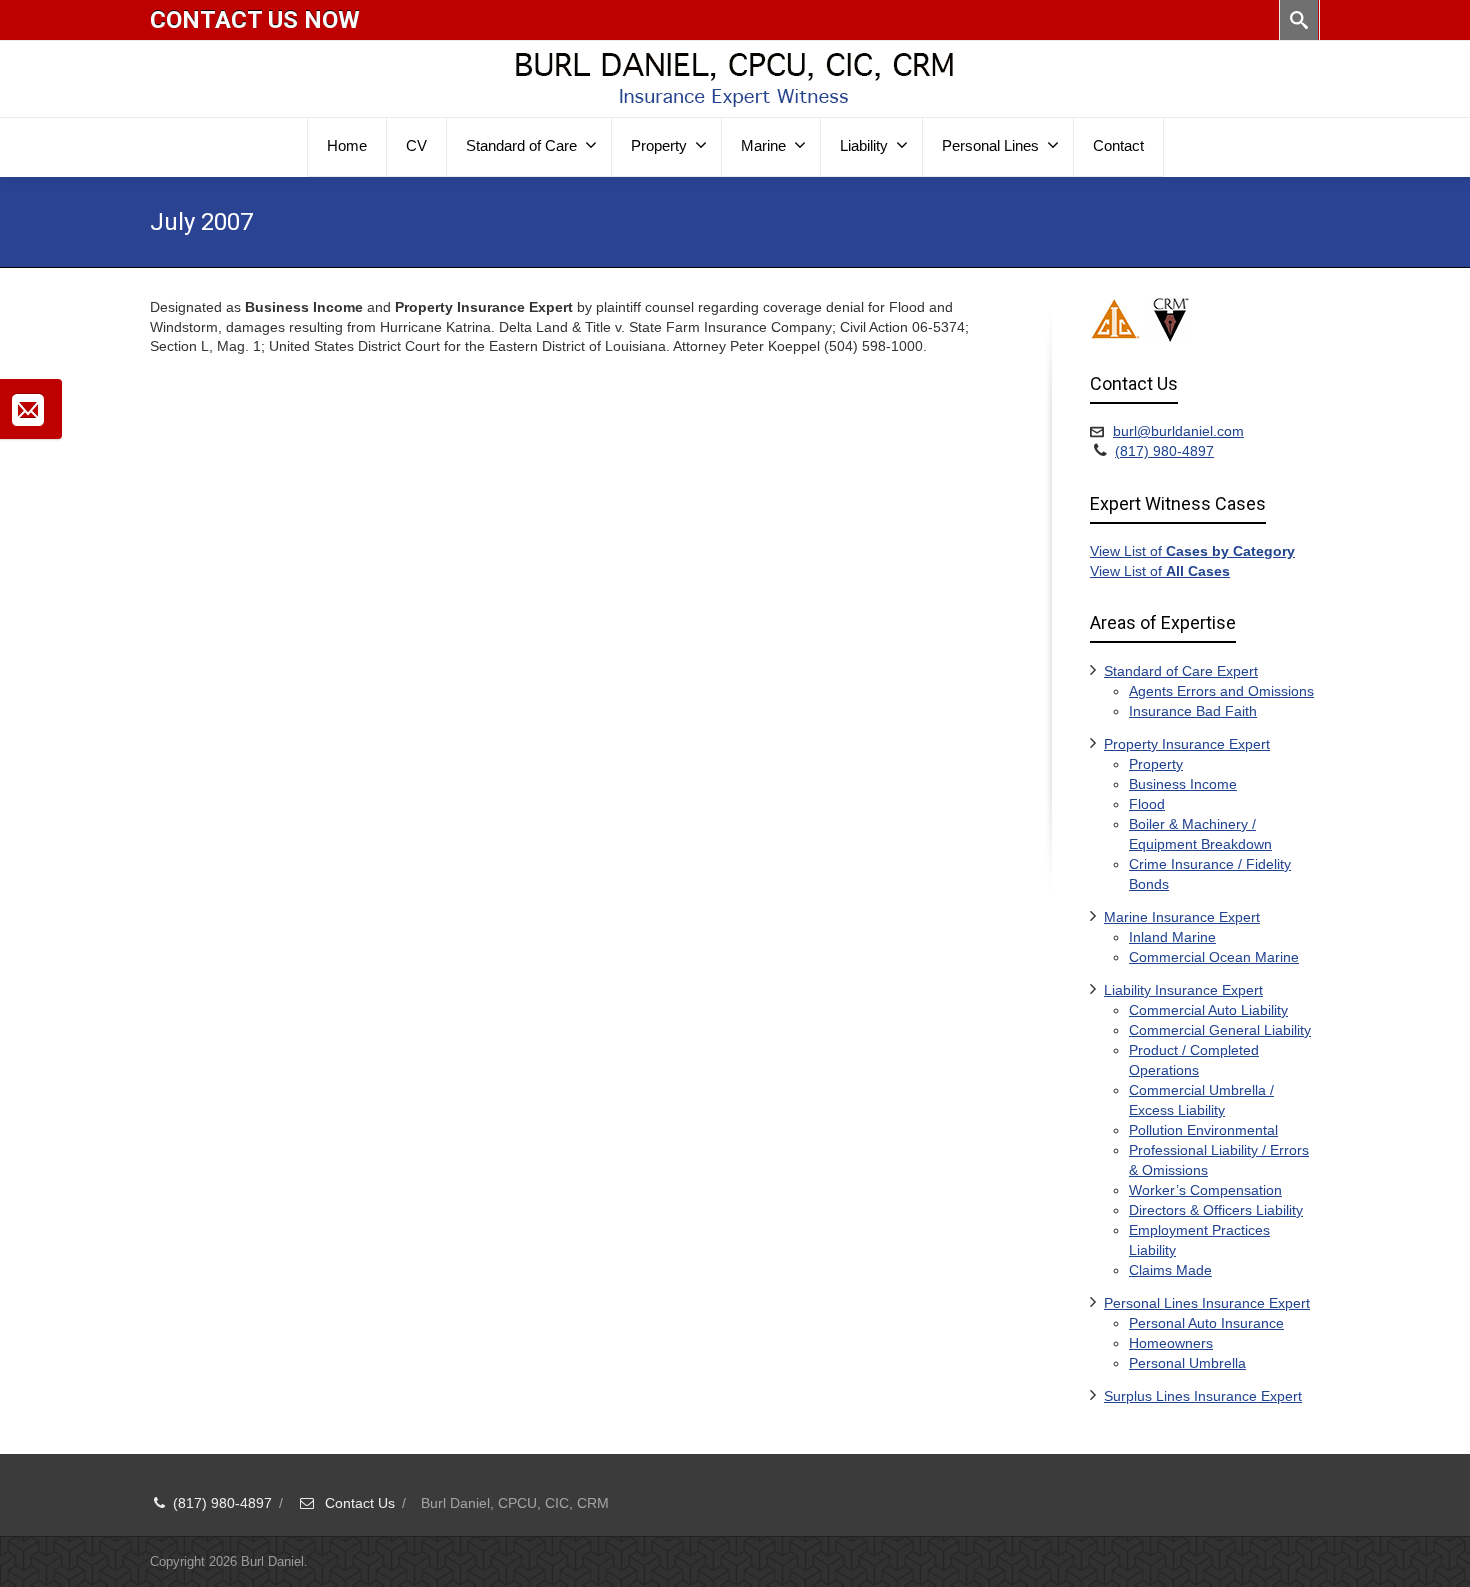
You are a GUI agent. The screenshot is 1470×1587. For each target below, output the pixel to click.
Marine (763, 145)
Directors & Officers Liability (1216, 1210)
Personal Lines (990, 145)
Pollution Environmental (1203, 1130)
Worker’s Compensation (1205, 1190)
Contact (1118, 145)
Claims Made (1170, 1270)
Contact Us (358, 1503)
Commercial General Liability (1220, 1030)
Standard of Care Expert (1181, 671)
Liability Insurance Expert (1183, 990)
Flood (1147, 804)
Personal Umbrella (1187, 1363)
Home (347, 145)
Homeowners (1171, 1343)
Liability (864, 145)
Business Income (1183, 784)
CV (416, 145)
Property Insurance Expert (1187, 744)
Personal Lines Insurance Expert (1207, 1303)
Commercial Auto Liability (1208, 1010)
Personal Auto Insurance (1206, 1323)
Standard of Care (521, 145)
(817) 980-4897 (1164, 451)
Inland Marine (1172, 937)
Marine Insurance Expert (1182, 917)
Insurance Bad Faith (1193, 711)
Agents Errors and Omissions (1221, 691)
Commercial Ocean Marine (1214, 957)
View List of (1192, 551)
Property (659, 145)
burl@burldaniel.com (1178, 431)
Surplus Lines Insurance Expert (1203, 1396)
